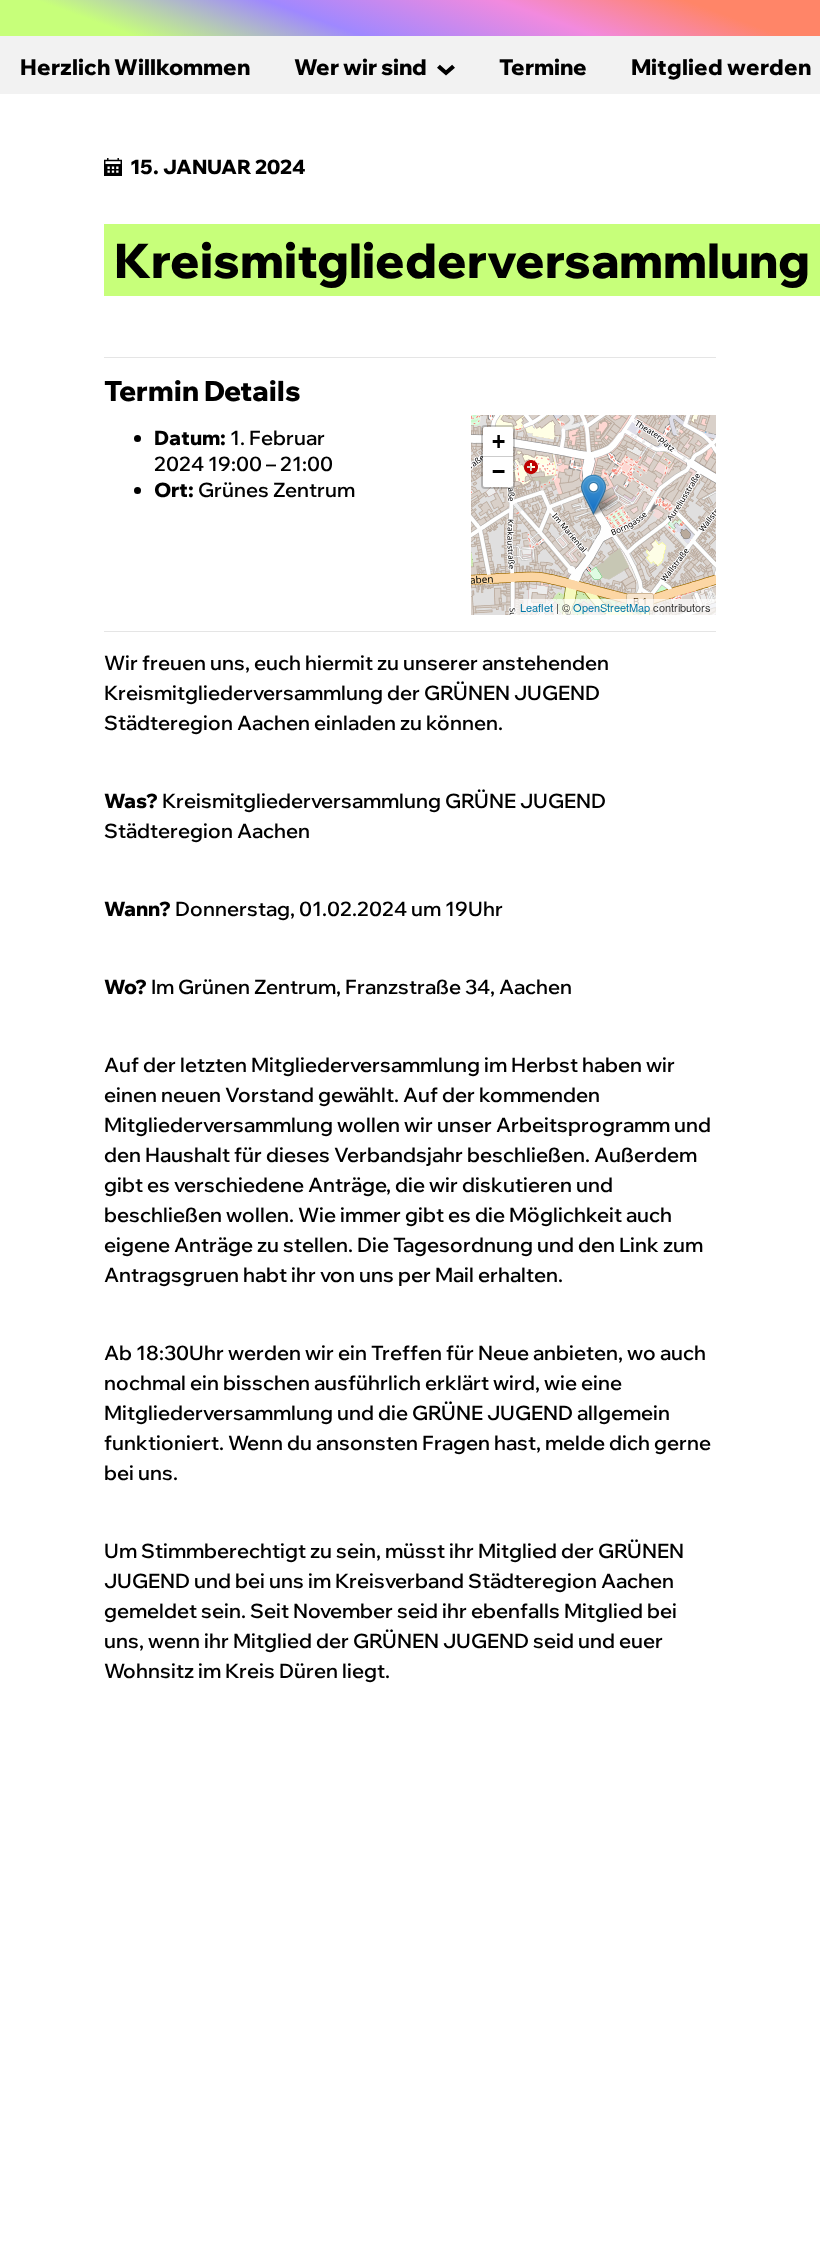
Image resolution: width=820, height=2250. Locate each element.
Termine (543, 67)
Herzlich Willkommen (135, 67)
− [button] (498, 471)
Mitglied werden (721, 67)
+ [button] (498, 441)
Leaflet (536, 607)
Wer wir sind (360, 67)
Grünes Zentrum (276, 489)
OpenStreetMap (611, 607)
